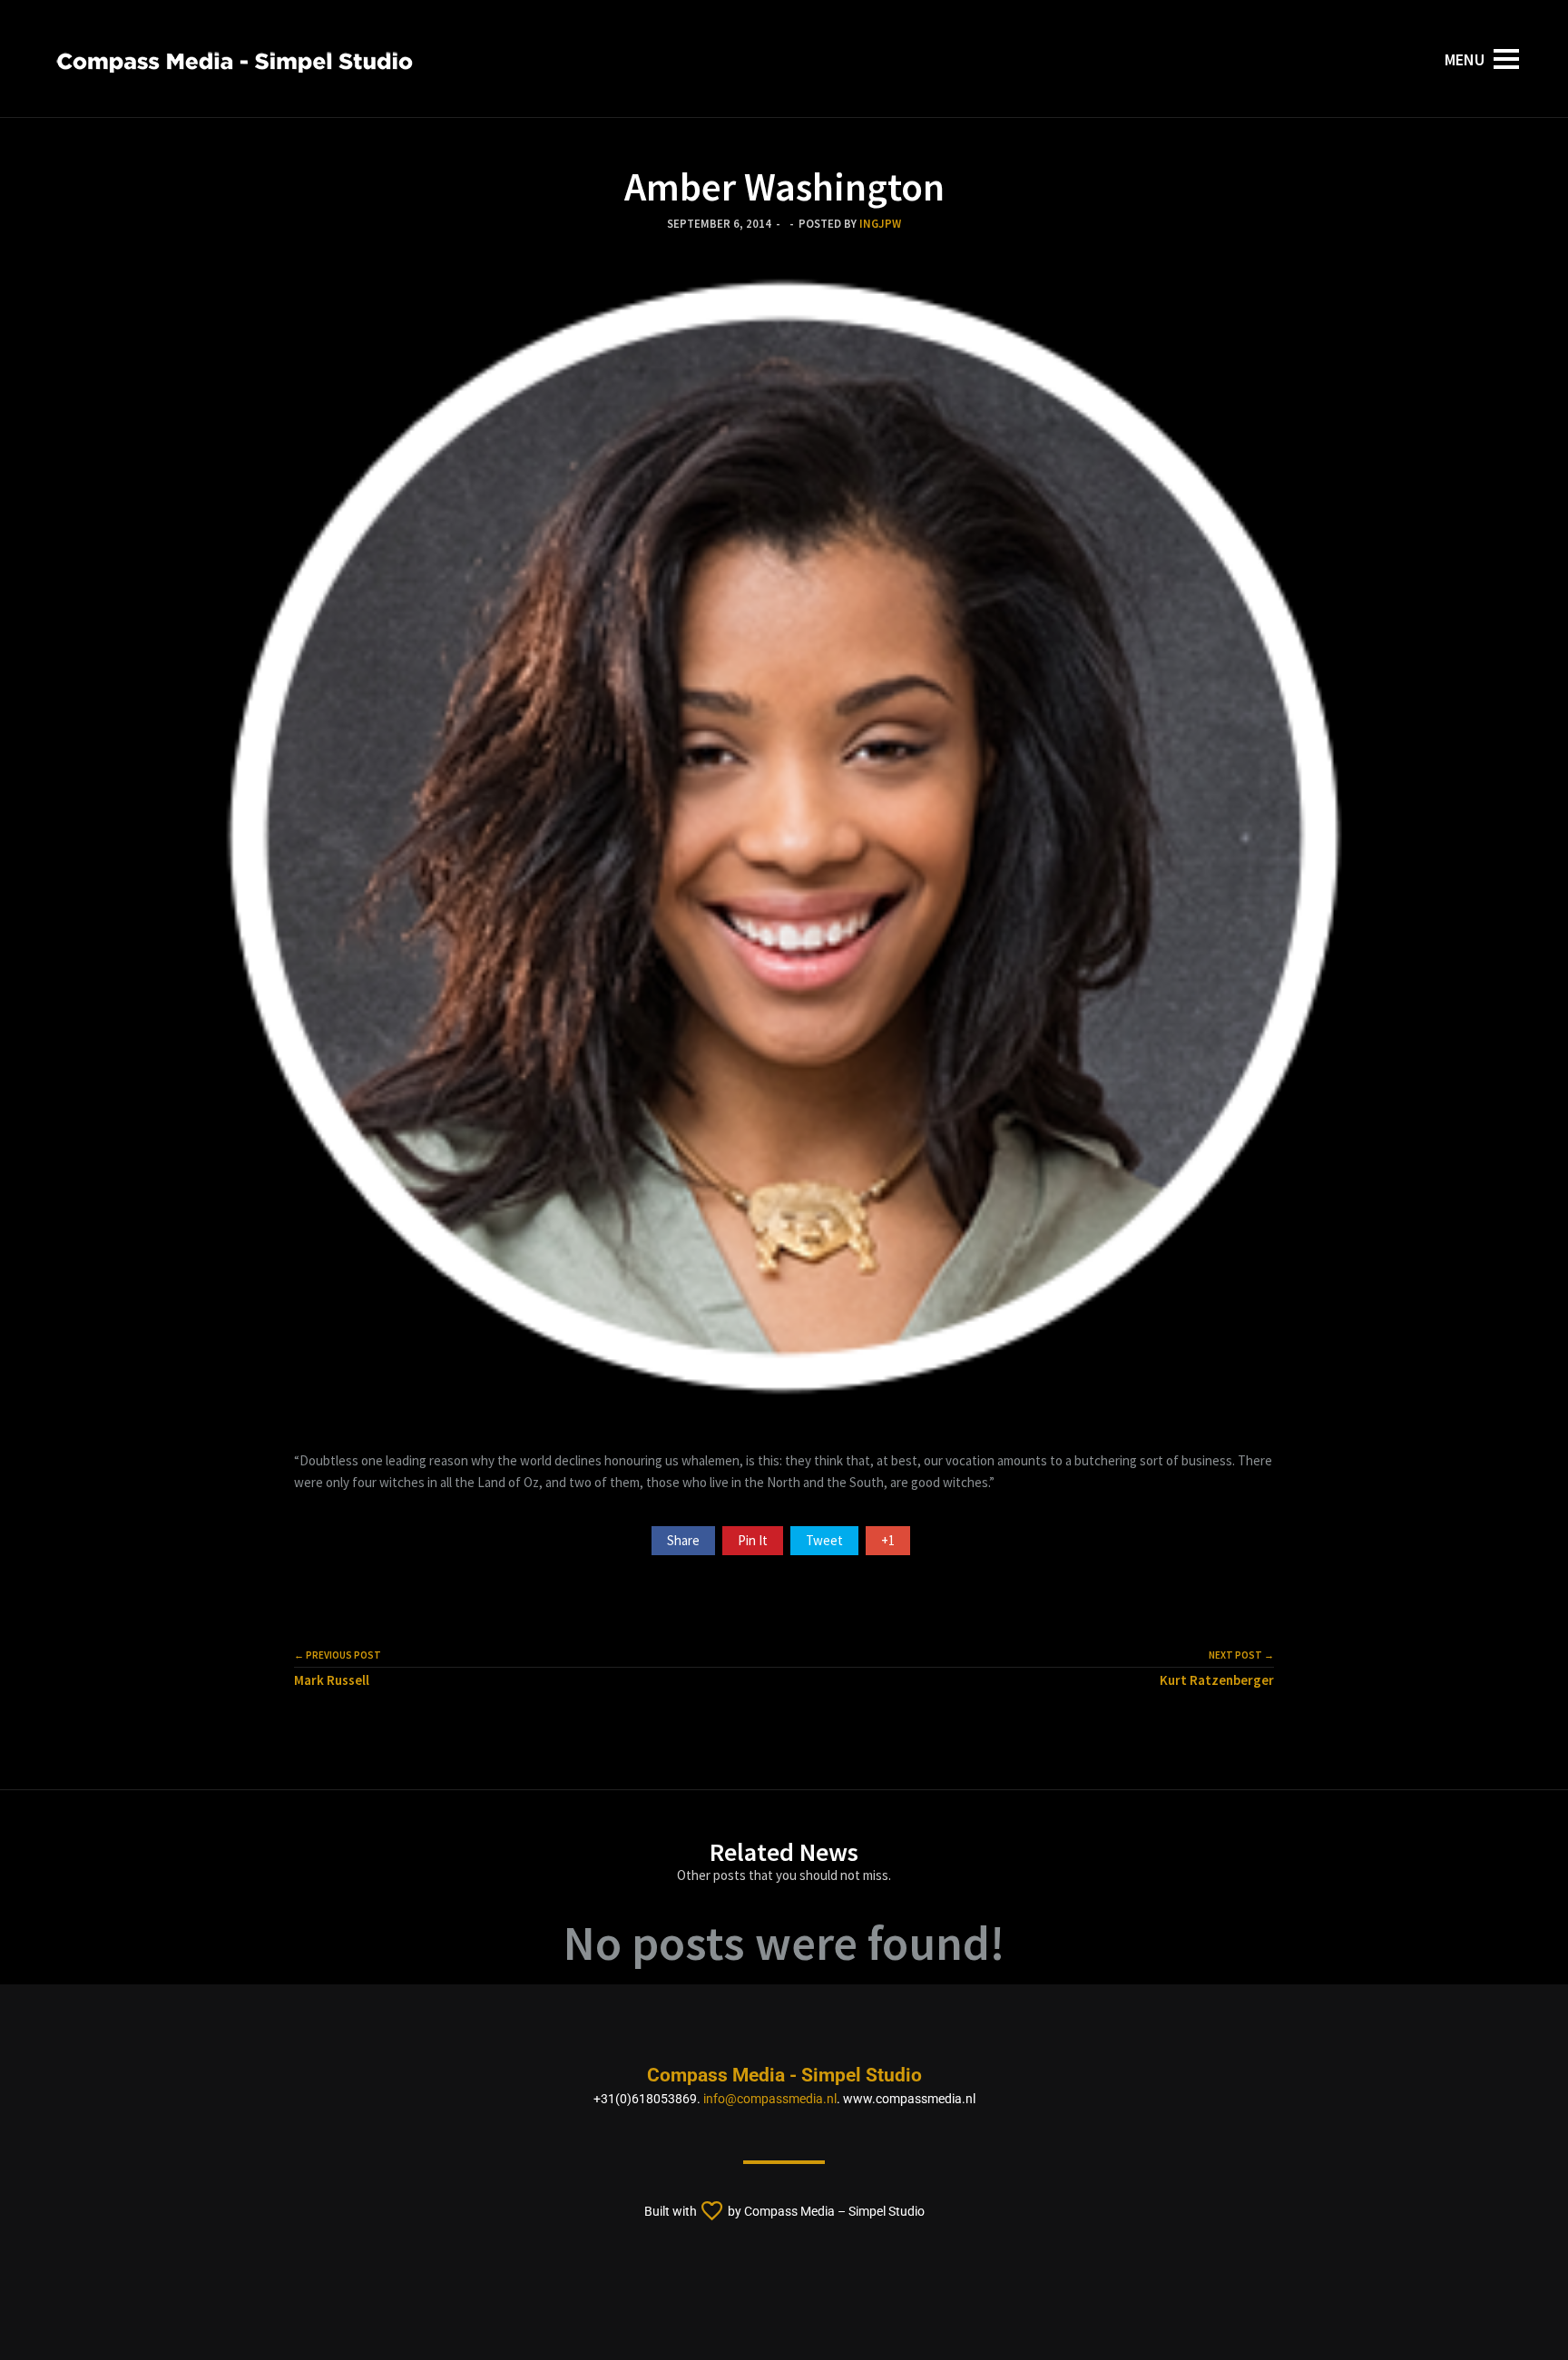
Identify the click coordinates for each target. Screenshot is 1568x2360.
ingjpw (880, 223)
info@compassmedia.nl (770, 2099)
